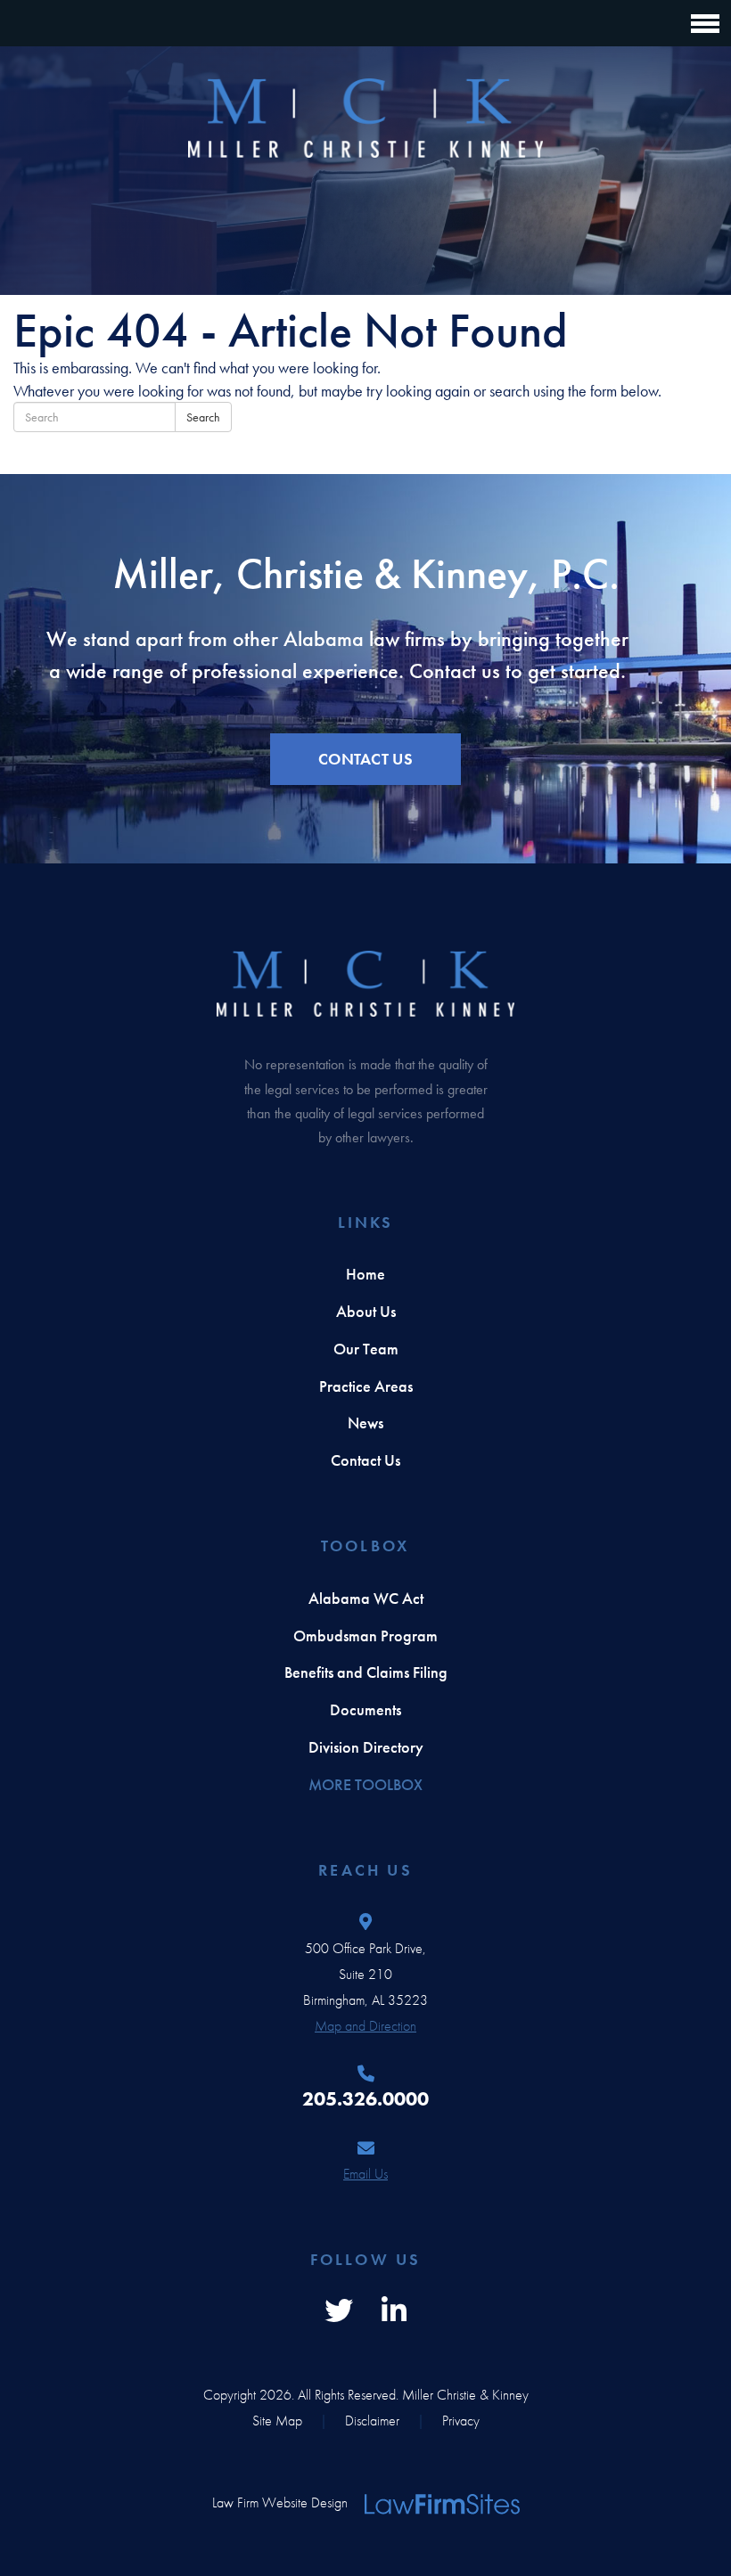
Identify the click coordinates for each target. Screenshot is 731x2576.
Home (365, 1274)
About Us (366, 1311)
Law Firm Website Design (280, 2502)
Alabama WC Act (366, 1598)
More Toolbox (365, 1784)
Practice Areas (366, 1386)
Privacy (461, 2421)
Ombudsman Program (365, 1636)
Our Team (366, 1349)
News (365, 1423)
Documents (365, 1709)
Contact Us (365, 1460)
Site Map (277, 2421)
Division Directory (366, 1747)
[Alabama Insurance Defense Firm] (365, 118)
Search (203, 417)
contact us (365, 759)
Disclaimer (372, 2421)
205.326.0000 (365, 2099)
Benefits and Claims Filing (366, 1672)
